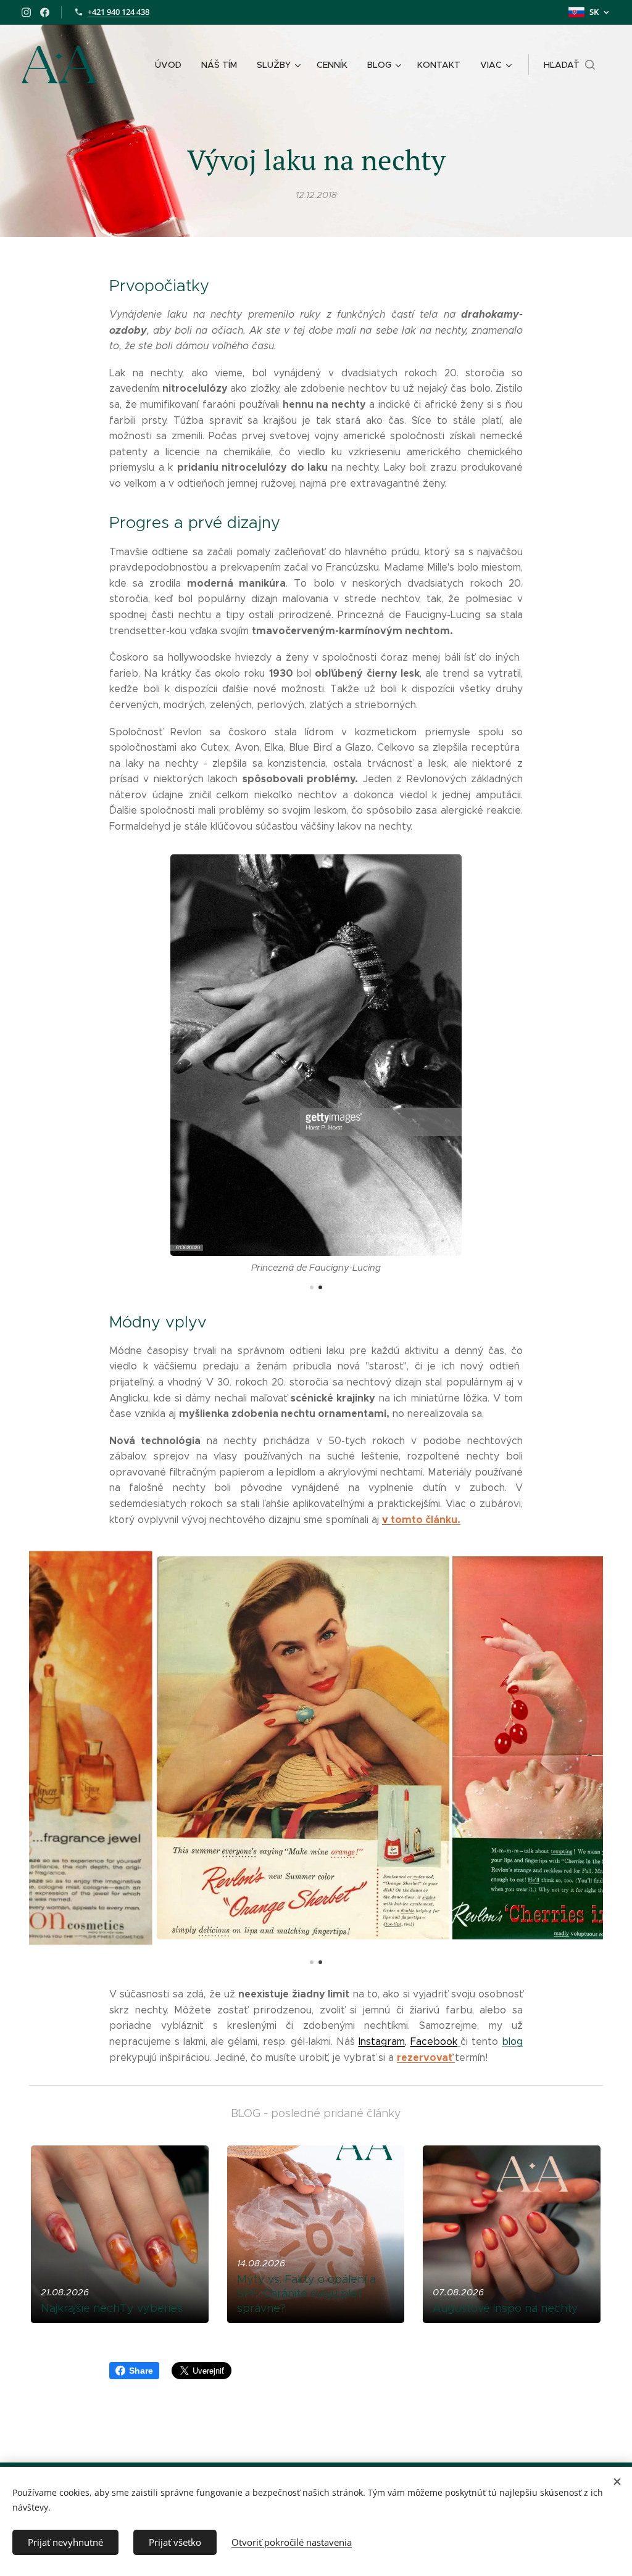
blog (512, 2041)
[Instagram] (26, 12)
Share (141, 2371)
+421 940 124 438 (118, 12)
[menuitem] (172, 65)
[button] (569, 65)
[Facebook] (45, 12)
